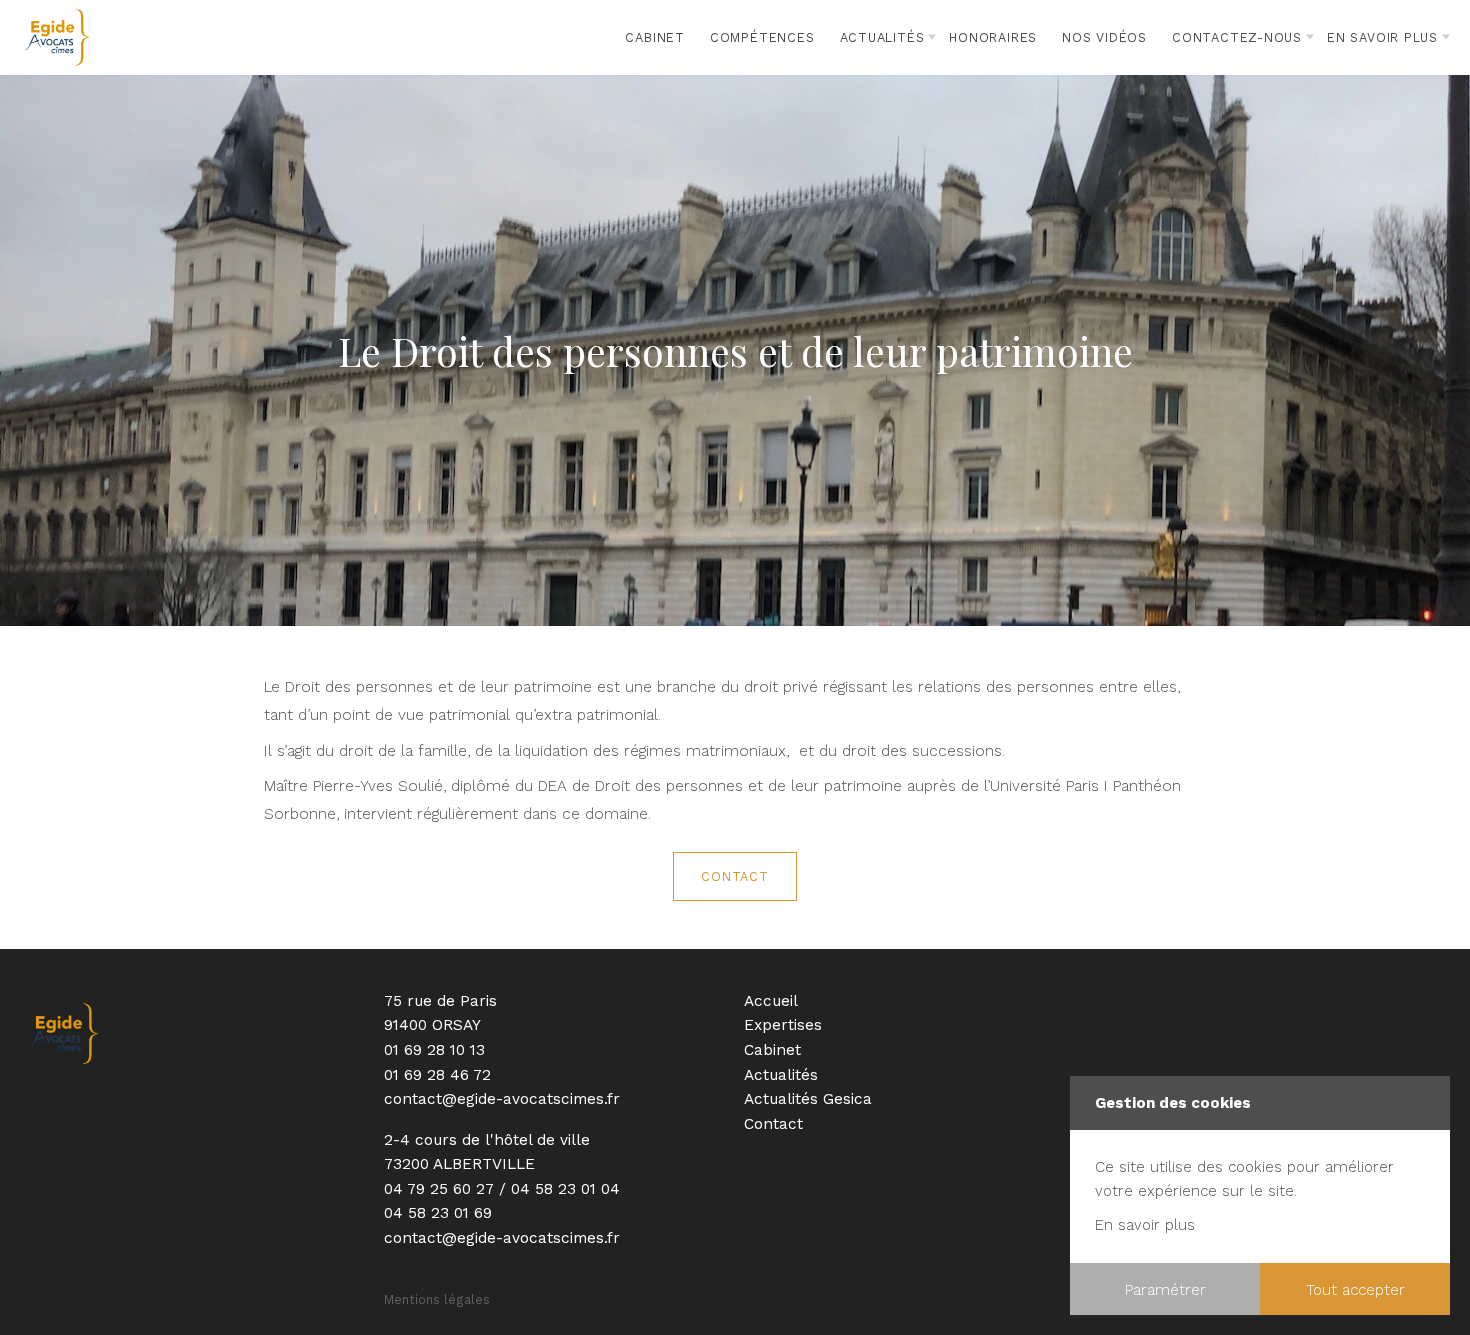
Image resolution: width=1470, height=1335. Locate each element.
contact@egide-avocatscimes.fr (502, 1099)
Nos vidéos (1104, 37)
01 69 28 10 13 (434, 1050)
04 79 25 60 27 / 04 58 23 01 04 (502, 1189)
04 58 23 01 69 (438, 1213)
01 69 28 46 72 (437, 1075)
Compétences (762, 37)
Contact (735, 876)
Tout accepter (1355, 1290)
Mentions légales (437, 1299)
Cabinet (655, 37)
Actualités (882, 37)
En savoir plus (1145, 1225)
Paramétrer (1165, 1290)
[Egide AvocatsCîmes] (57, 37)
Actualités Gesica (808, 1099)
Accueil (771, 1001)
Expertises (783, 1025)
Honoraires (993, 37)
